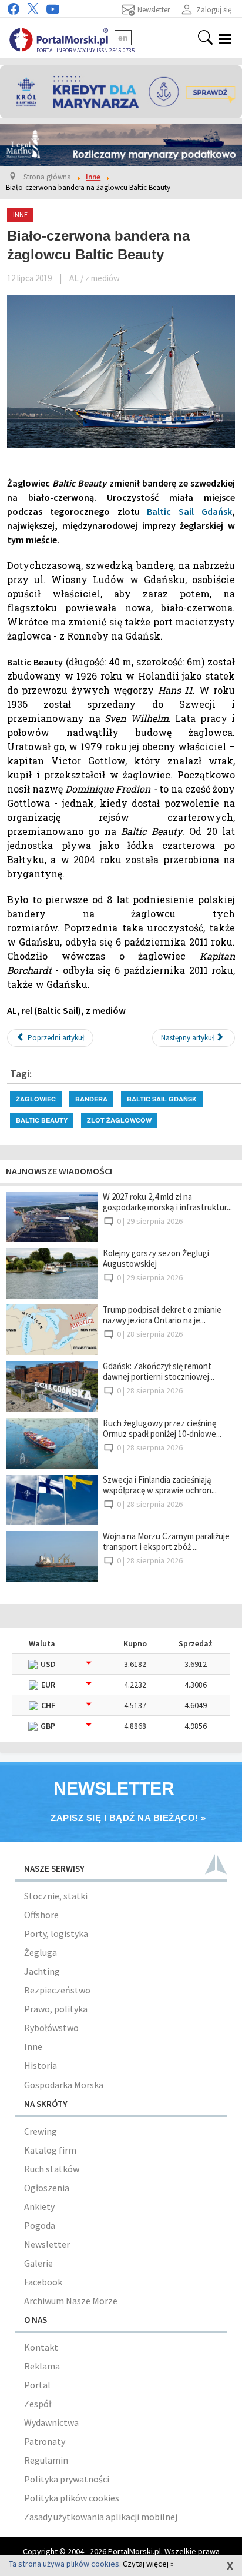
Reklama (42, 2366)
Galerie (38, 2263)
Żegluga (41, 1952)
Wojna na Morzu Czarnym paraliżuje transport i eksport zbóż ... (166, 1541)
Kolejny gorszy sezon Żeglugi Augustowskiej (156, 1258)
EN (123, 38)
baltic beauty (42, 1120)
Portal (37, 2385)
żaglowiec (36, 1099)
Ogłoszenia (47, 2188)
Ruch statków (52, 2169)
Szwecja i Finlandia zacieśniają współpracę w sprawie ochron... (160, 1485)
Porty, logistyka (56, 1933)
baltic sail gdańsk (162, 1099)
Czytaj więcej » (148, 2564)
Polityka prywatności (67, 2479)
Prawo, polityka (56, 2009)
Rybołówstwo (51, 2028)
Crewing (41, 2131)
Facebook (43, 2282)
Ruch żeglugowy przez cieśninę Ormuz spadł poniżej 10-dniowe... (162, 1428)
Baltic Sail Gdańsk (189, 511)
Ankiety (39, 2206)
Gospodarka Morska (64, 2085)
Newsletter (47, 2244)
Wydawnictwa (51, 2422)
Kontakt (41, 2347)
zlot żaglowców (119, 1120)
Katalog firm (50, 2150)
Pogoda (40, 2225)
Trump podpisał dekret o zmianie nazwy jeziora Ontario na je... (162, 1315)
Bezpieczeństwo (57, 1990)
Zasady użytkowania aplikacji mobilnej (101, 2517)
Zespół (38, 2404)
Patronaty (45, 2441)
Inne (33, 2046)
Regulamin (46, 2460)
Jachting (42, 1971)
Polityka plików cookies (72, 2498)
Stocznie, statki (56, 1896)
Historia (41, 2065)
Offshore (41, 1915)
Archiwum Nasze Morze (71, 2301)
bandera (91, 1099)
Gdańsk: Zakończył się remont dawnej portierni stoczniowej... (159, 1371)
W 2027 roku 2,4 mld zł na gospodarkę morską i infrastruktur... (167, 1202)
